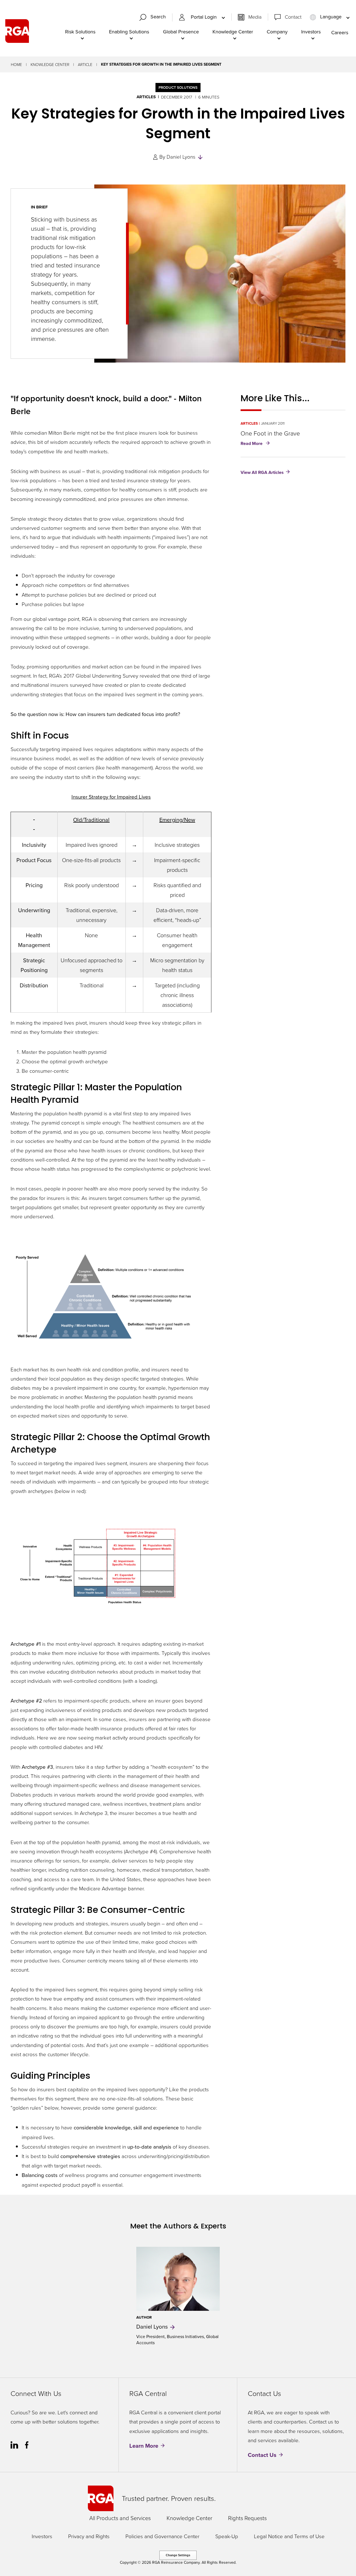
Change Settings (178, 2555)
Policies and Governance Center (162, 2536)
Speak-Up (227, 2536)
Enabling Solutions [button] (129, 32)
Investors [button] (311, 32)
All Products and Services (120, 2518)
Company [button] (277, 32)
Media (255, 17)
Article (85, 64)
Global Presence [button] (181, 32)
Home (16, 64)
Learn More (144, 2446)
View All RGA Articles (262, 472)
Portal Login (204, 17)
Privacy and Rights (89, 2536)
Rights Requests (247, 2518)
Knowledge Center (50, 64)
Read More (256, 444)
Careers (340, 32)
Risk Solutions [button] (80, 32)
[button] (155, 17)
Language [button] (331, 17)
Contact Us (262, 2455)
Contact (293, 17)
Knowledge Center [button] (233, 32)
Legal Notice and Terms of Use (289, 2536)
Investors (42, 2536)
